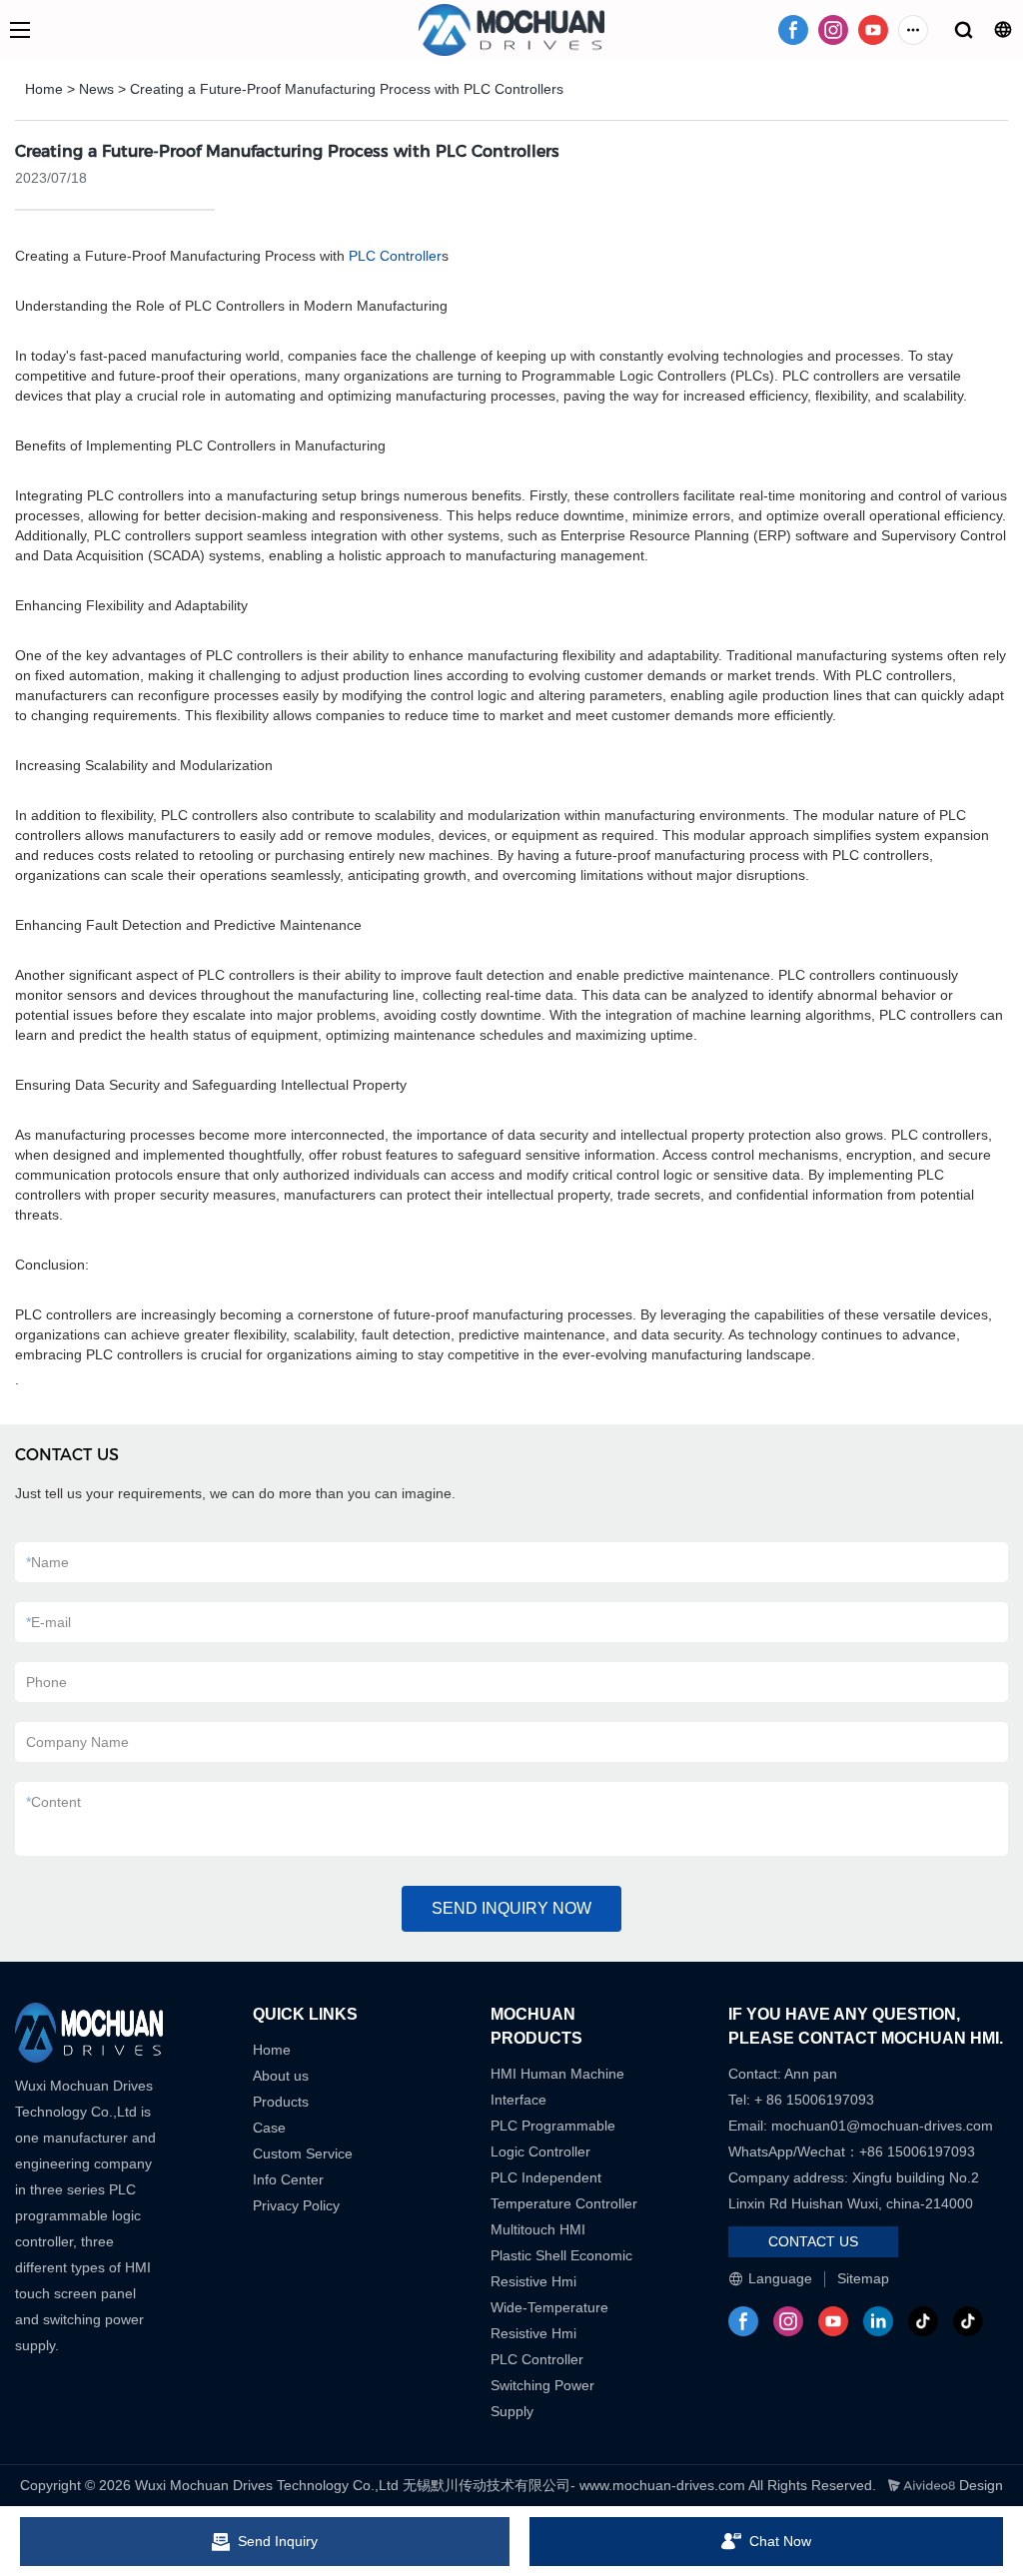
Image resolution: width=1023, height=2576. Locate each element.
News (96, 89)
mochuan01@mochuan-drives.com (882, 2126)
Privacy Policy (296, 2205)
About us (281, 2076)
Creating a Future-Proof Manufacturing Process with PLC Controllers (347, 89)
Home (44, 89)
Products (281, 2102)
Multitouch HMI (538, 2229)
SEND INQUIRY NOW (511, 1908)
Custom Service (303, 2153)
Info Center (288, 2179)
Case (269, 2128)
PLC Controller (395, 256)
